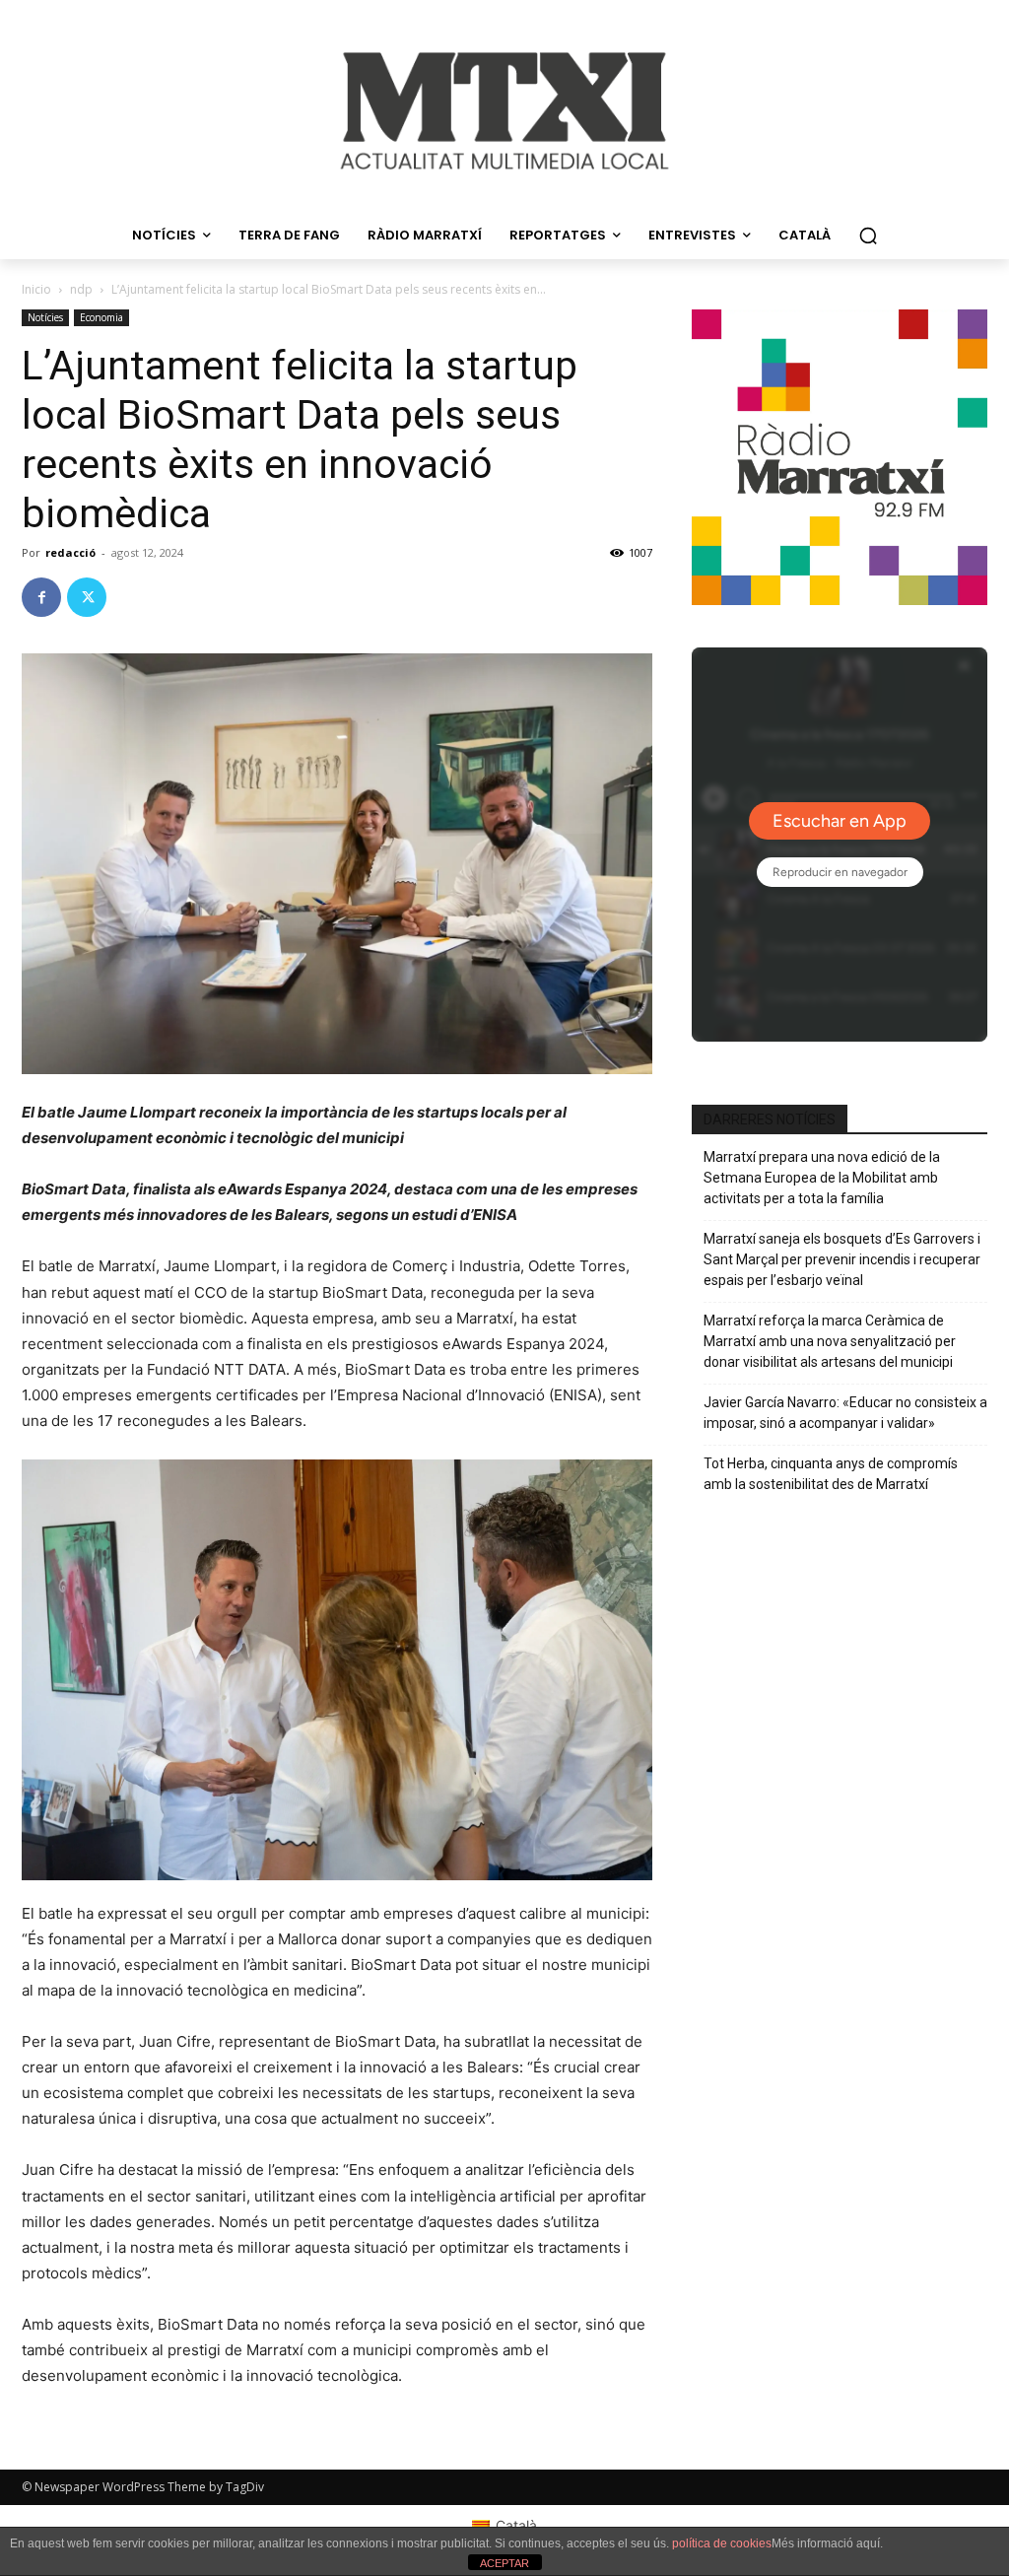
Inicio (36, 289)
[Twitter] (87, 597)
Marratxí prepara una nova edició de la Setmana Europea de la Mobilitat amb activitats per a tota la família (822, 1178)
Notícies (45, 317)
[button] (868, 236)
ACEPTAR (504, 2563)
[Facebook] (41, 597)
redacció (70, 552)
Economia (101, 317)
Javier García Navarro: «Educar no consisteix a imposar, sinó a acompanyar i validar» (845, 1413)
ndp (81, 289)
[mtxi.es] (504, 111)
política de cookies (722, 2543)
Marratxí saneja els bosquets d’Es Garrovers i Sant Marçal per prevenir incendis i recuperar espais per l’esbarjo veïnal (842, 1259)
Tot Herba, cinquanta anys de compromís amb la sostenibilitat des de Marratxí (831, 1474)
